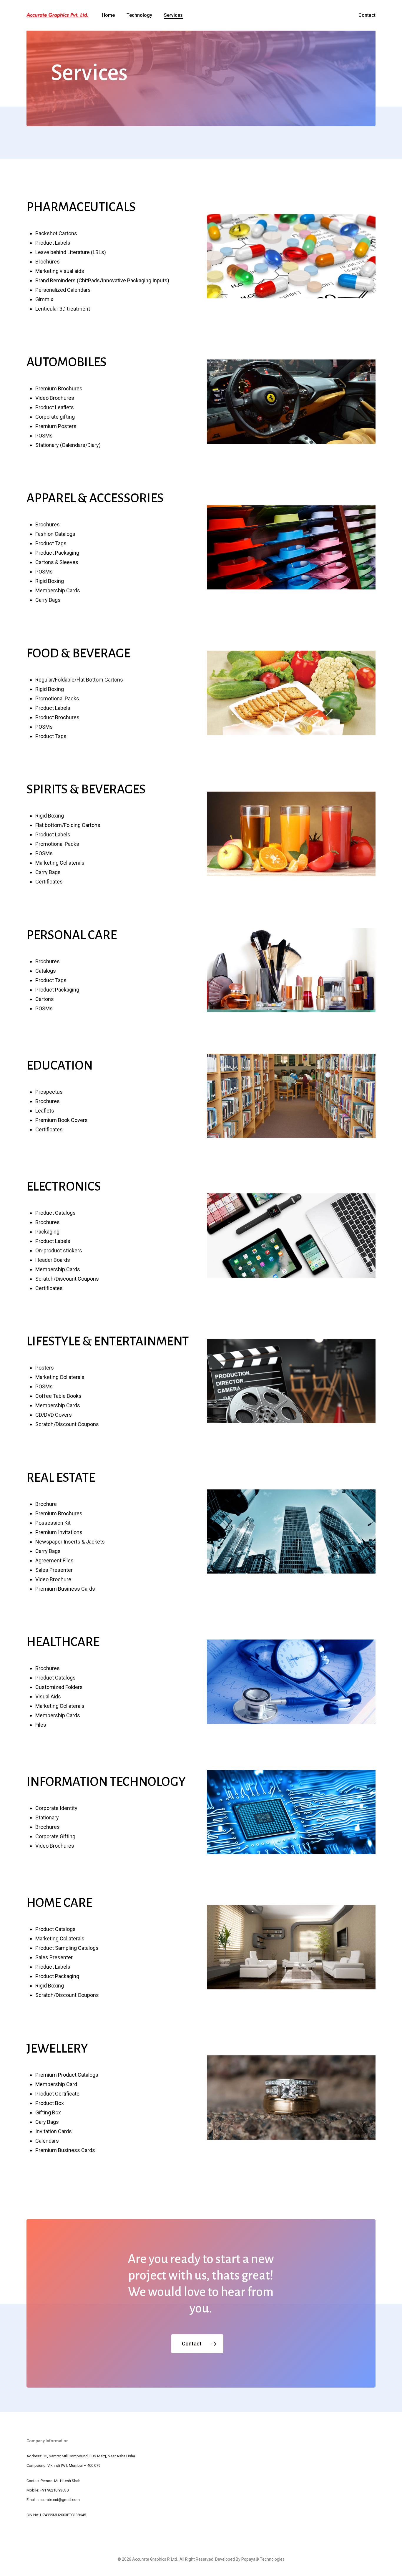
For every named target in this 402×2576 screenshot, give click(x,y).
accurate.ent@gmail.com (59, 2500)
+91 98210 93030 (54, 2490)
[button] (197, 2344)
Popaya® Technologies (263, 2559)
